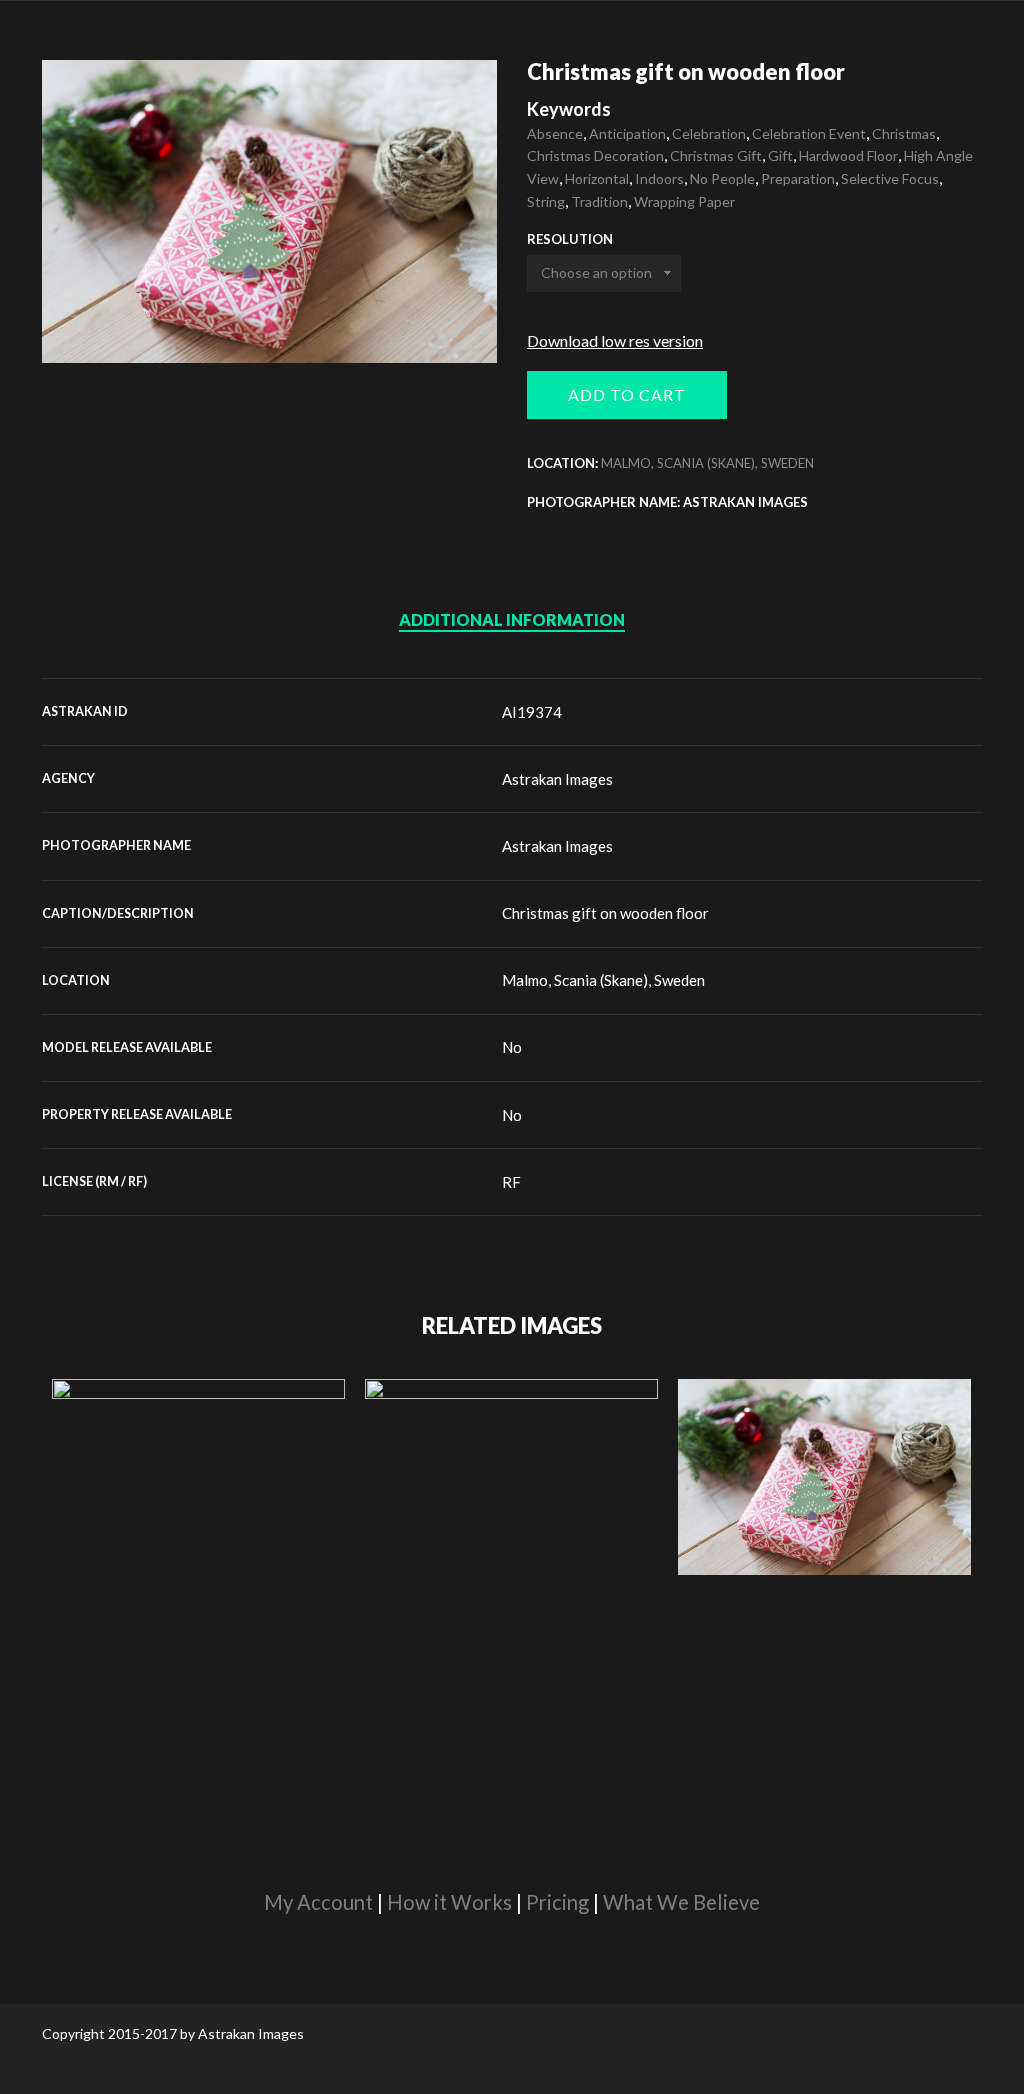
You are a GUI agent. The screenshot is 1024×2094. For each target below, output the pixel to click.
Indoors (659, 178)
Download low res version (615, 340)
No (512, 1047)
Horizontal (597, 178)
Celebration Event (809, 133)
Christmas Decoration (595, 155)
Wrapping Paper (684, 201)
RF (511, 1182)
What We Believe (681, 1902)
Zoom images (84, 320)
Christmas (904, 133)
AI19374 (532, 712)
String (546, 201)
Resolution (570, 239)
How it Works (449, 1902)
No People (722, 178)
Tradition (599, 201)
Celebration (709, 133)
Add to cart (627, 394)
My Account (318, 1902)
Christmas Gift (716, 155)
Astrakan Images (557, 779)
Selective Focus (890, 178)
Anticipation (627, 133)
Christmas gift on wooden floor (605, 913)
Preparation (798, 178)
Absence (555, 133)
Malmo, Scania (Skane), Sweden (707, 463)
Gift (780, 155)
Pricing (557, 1902)
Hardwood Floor (848, 155)
